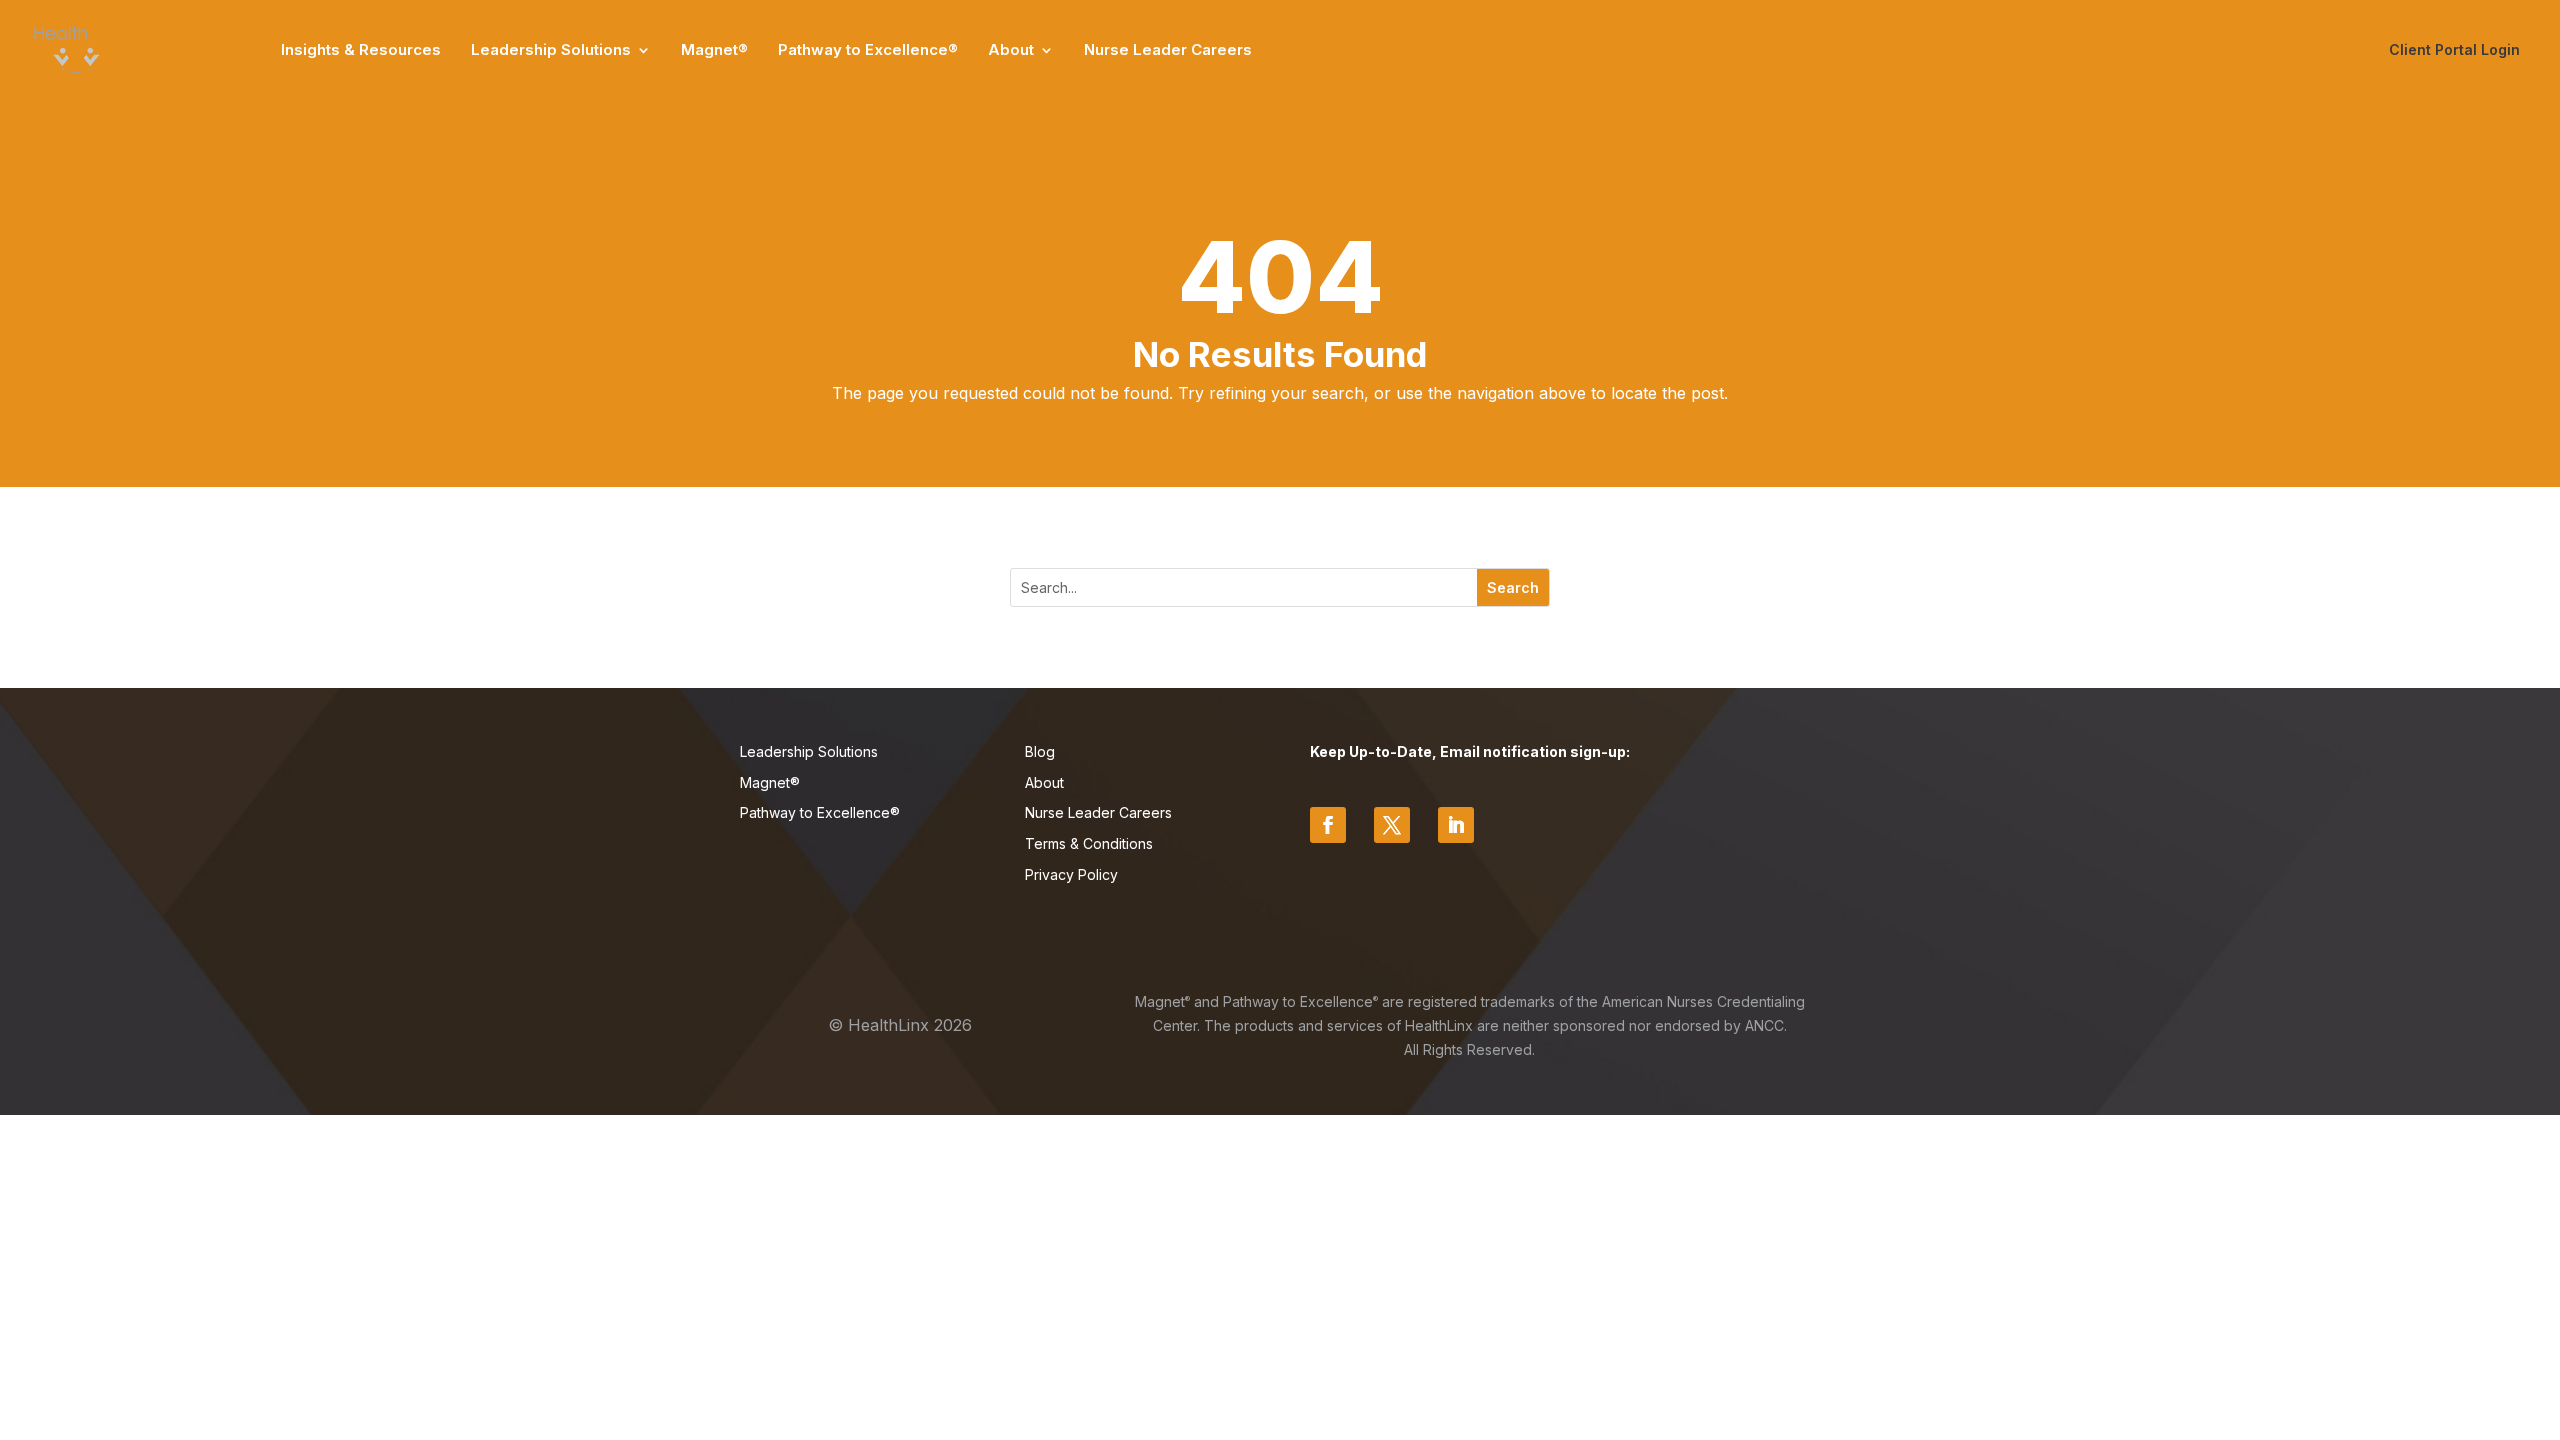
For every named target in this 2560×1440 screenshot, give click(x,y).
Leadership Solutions (551, 49)
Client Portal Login (2454, 49)
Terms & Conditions (1089, 843)
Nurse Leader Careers (1168, 49)
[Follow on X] (1392, 825)
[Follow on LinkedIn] (1456, 825)
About (1011, 49)
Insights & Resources (361, 49)
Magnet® (714, 49)
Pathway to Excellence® (868, 49)
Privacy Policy (1071, 874)
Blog (1040, 751)
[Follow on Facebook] (1328, 825)
